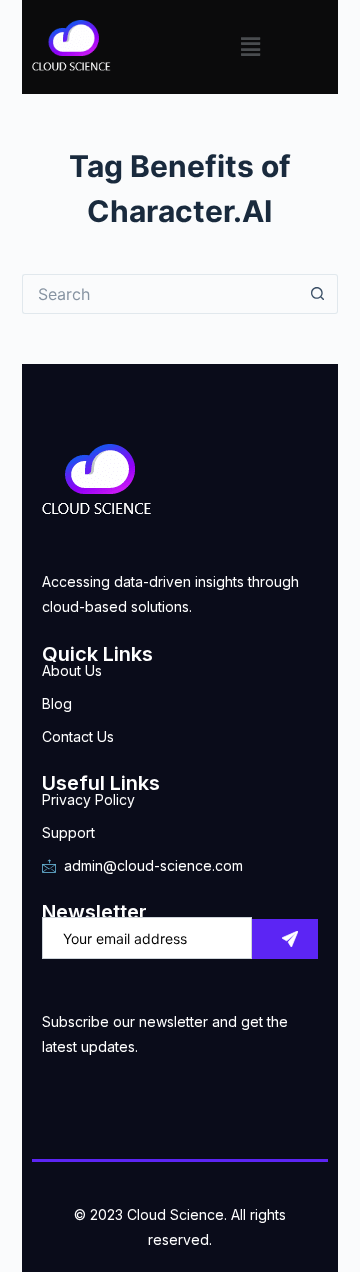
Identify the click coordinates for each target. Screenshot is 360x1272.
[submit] (285, 939)
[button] (250, 46)
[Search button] (318, 294)
